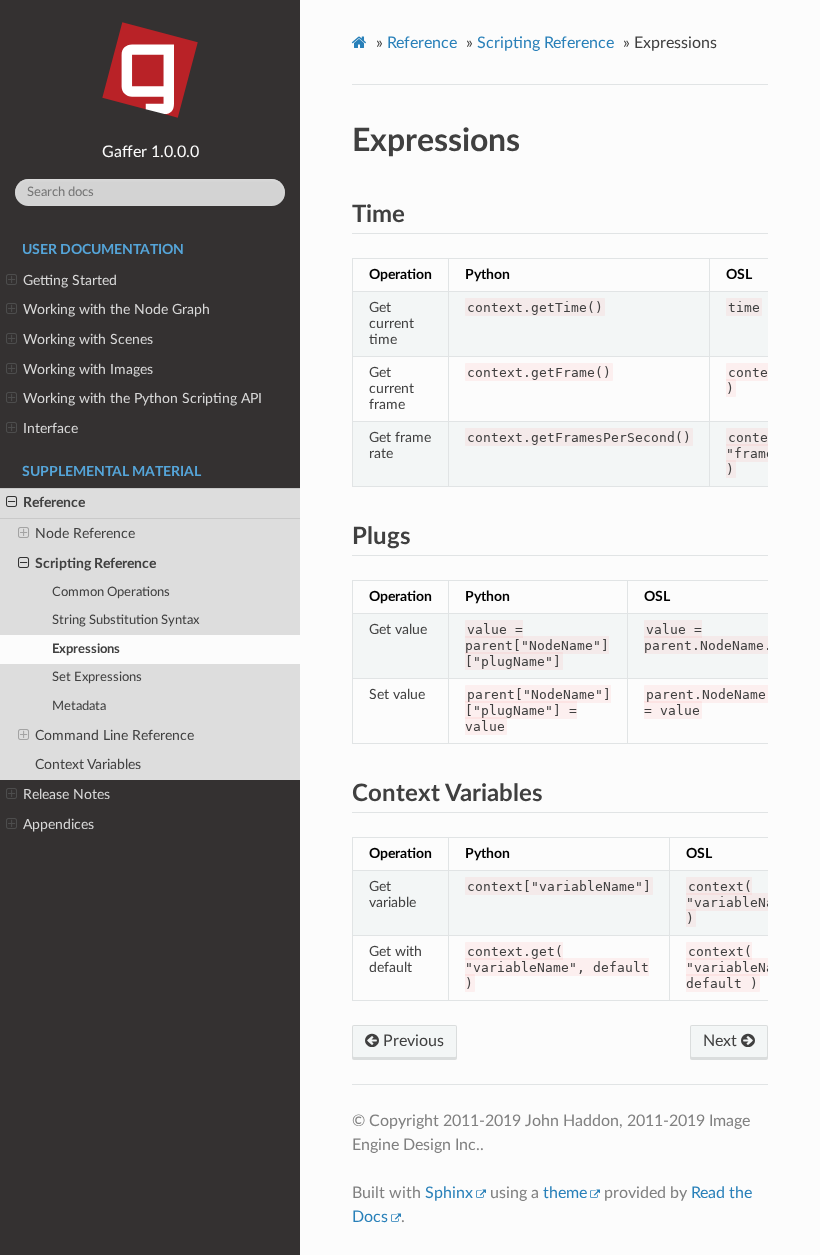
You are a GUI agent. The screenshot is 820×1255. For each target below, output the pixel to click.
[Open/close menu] (11, 281)
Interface (50, 428)
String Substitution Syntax (125, 620)
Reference (54, 502)
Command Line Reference (114, 735)
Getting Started (70, 280)
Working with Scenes (88, 339)
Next (722, 1041)
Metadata (79, 706)
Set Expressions (97, 677)
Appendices (58, 824)
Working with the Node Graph (116, 309)
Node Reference (85, 533)
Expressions (86, 649)
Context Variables (88, 764)
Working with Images (88, 369)
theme (565, 1193)
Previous (411, 1041)
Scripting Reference (95, 563)
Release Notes (66, 794)
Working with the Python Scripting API (142, 398)
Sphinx (449, 1193)
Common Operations (111, 592)
